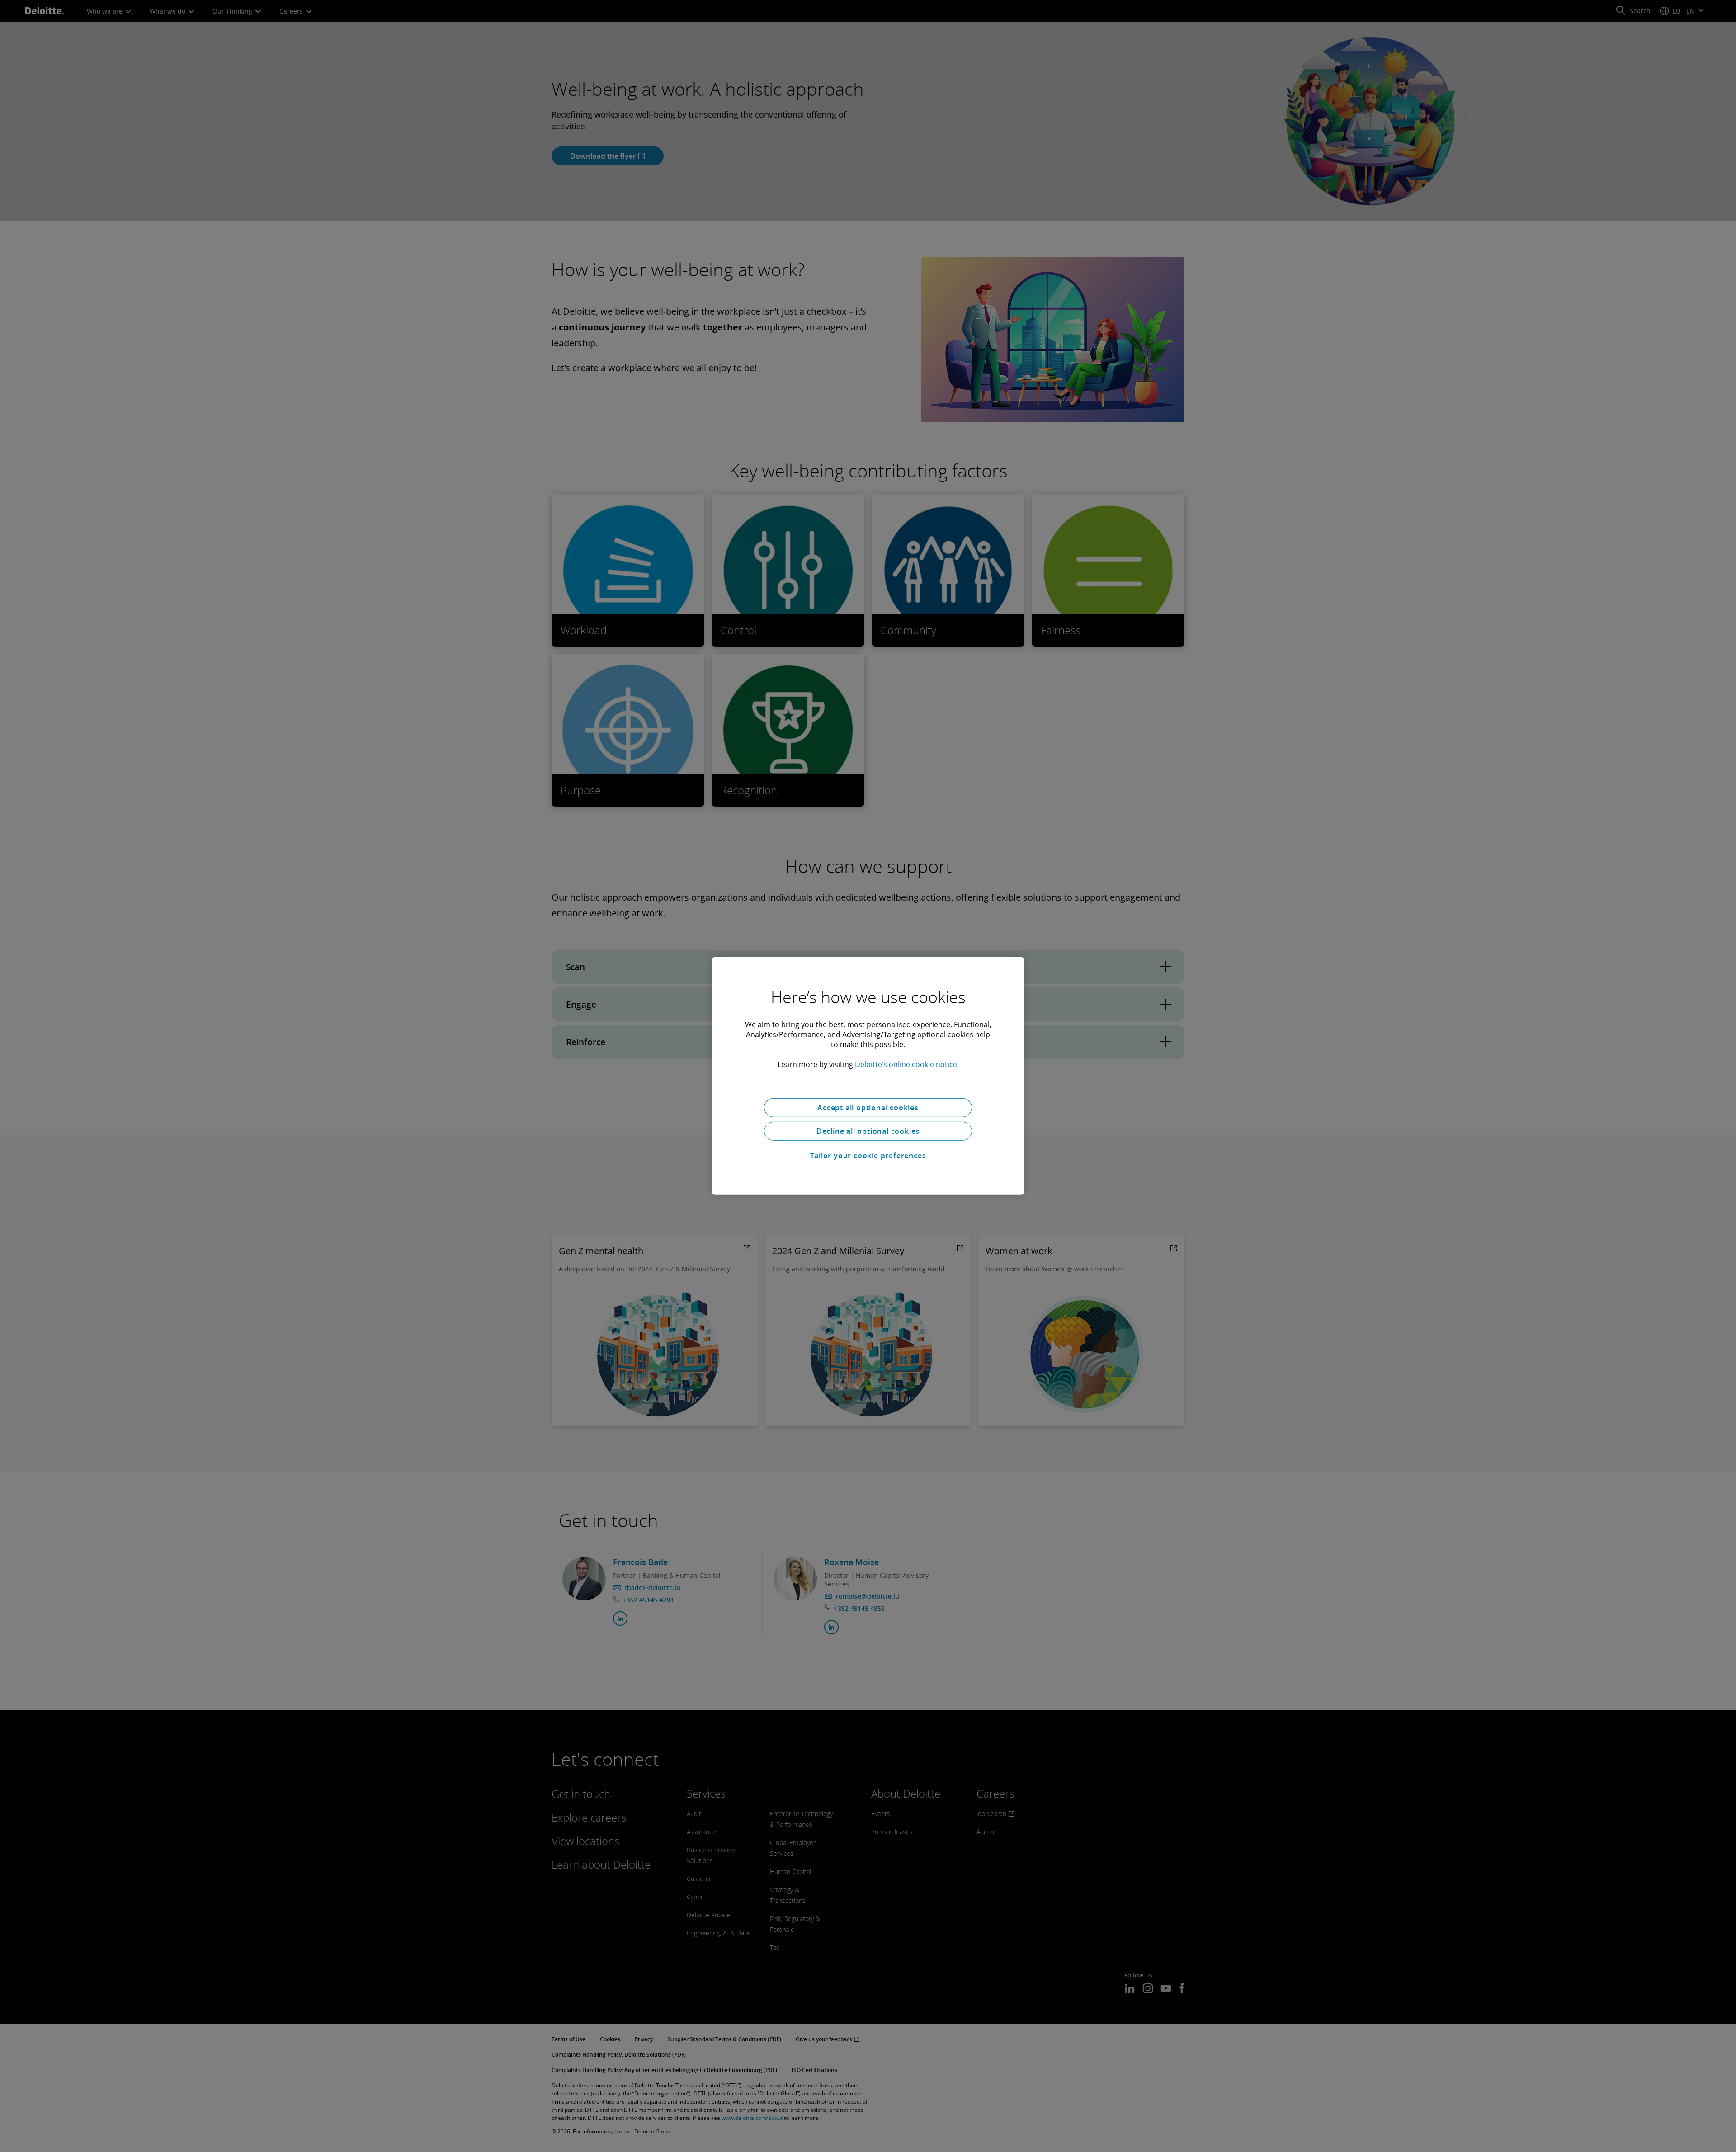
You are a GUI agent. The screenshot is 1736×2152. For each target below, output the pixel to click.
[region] (868, 1076)
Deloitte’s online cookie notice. (907, 1064)
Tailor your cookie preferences (868, 1156)
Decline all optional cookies (868, 1131)
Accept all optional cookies (868, 1108)
